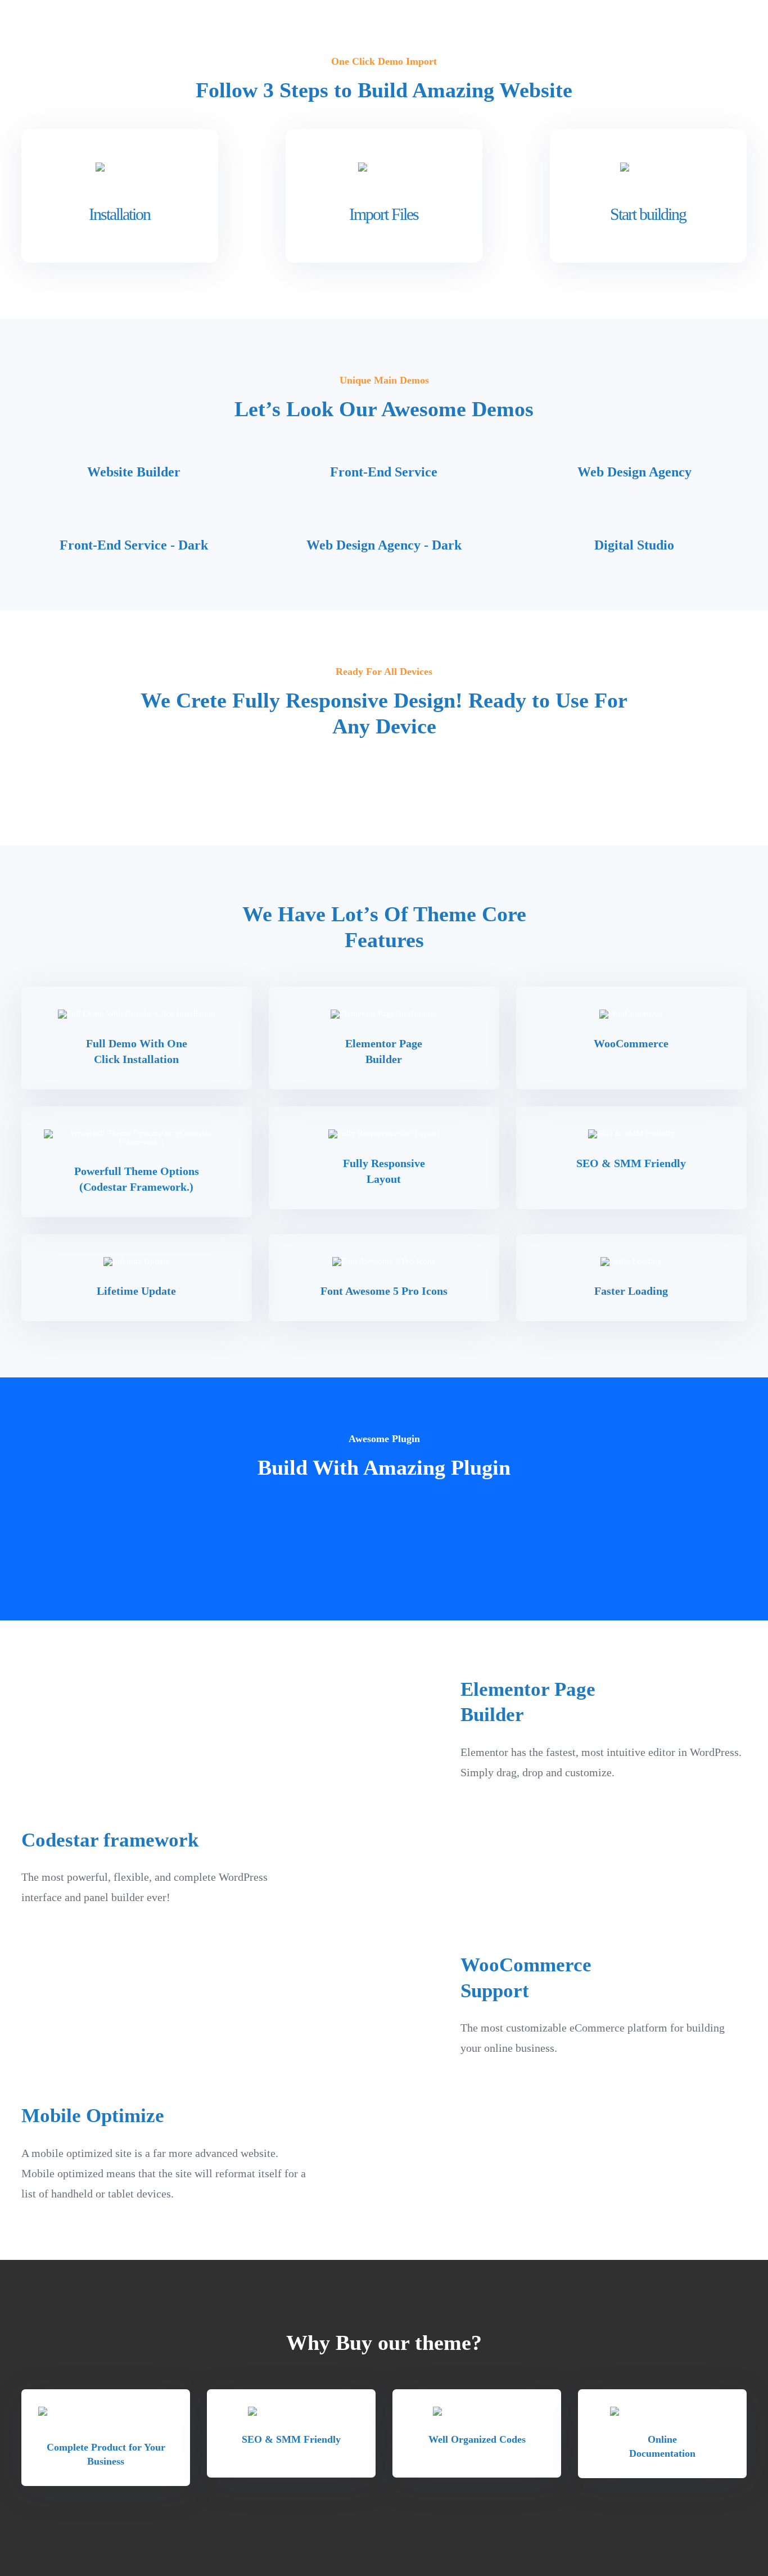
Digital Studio (634, 545)
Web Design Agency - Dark (384, 545)
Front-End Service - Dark (134, 545)
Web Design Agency (634, 472)
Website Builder (134, 472)
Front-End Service (384, 472)
